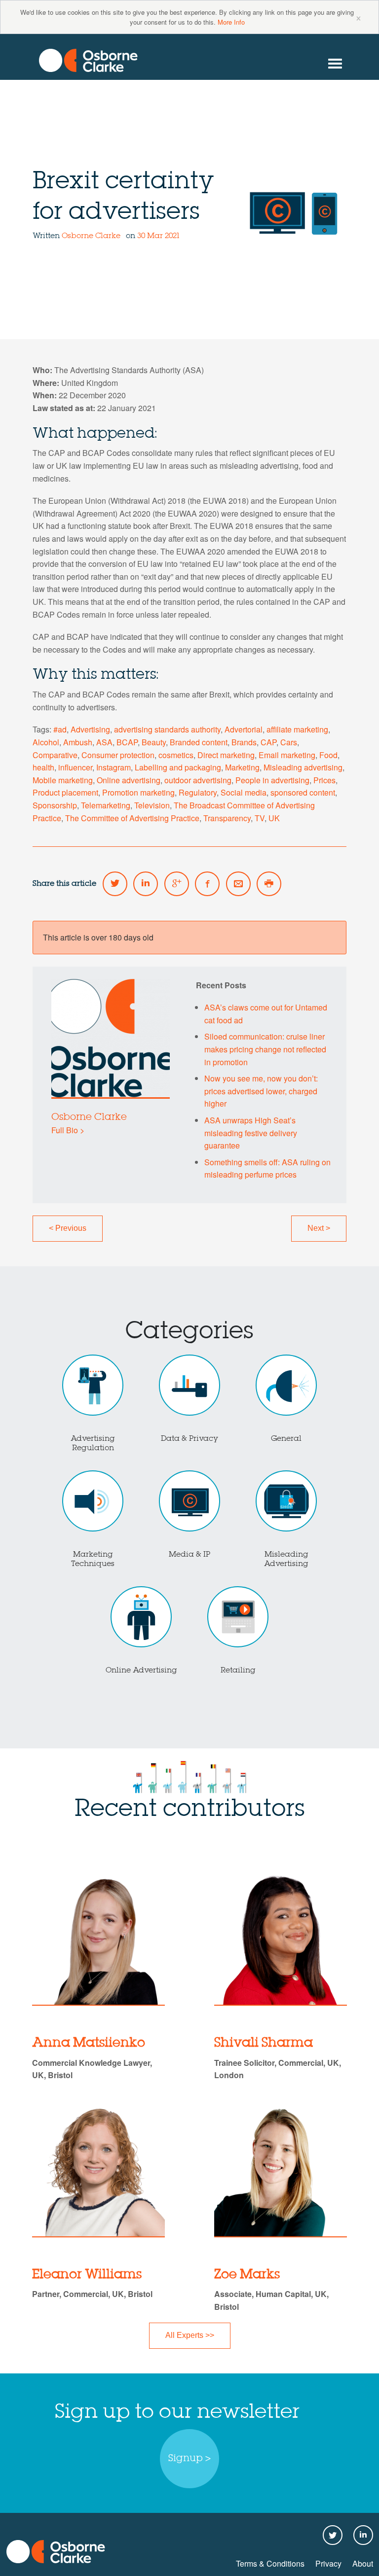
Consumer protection (118, 755)
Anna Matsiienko (89, 2043)
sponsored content (303, 792)
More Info (231, 22)
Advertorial (244, 729)
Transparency (227, 818)
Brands (244, 742)
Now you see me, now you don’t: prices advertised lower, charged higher (261, 1091)
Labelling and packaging (178, 767)
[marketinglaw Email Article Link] (238, 884)
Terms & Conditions (270, 2563)
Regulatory (198, 792)
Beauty (154, 742)
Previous (68, 1228)
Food (328, 755)
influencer (75, 767)
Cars (289, 742)
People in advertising (272, 780)
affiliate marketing (297, 729)
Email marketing (287, 755)
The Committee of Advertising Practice (132, 818)
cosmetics (176, 755)
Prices (324, 780)
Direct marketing (226, 755)
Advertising (90, 729)
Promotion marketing (138, 792)
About (363, 2563)
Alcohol (46, 742)
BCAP (127, 742)
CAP (268, 742)
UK (274, 818)
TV (260, 818)
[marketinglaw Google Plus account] (177, 884)
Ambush (78, 742)
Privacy (328, 2563)
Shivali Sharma (264, 2043)
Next (319, 1228)
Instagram (114, 767)
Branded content (199, 742)
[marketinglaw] (88, 60)
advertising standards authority (167, 729)
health (43, 767)
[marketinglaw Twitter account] (115, 884)
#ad (60, 729)
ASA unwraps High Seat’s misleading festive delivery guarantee (251, 1133)
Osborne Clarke (92, 236)
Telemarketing (106, 805)
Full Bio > (68, 1130)
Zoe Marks (247, 2275)
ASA (104, 742)
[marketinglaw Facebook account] (207, 884)
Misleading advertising (303, 767)
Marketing (242, 767)
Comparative (55, 755)
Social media (244, 792)
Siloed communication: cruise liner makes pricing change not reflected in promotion (265, 1049)
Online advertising (129, 780)
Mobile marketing (63, 780)
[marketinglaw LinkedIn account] (146, 884)
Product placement (65, 792)
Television (152, 805)
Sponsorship (55, 805)
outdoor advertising (198, 780)
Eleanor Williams (87, 2275)
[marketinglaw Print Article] (269, 884)
